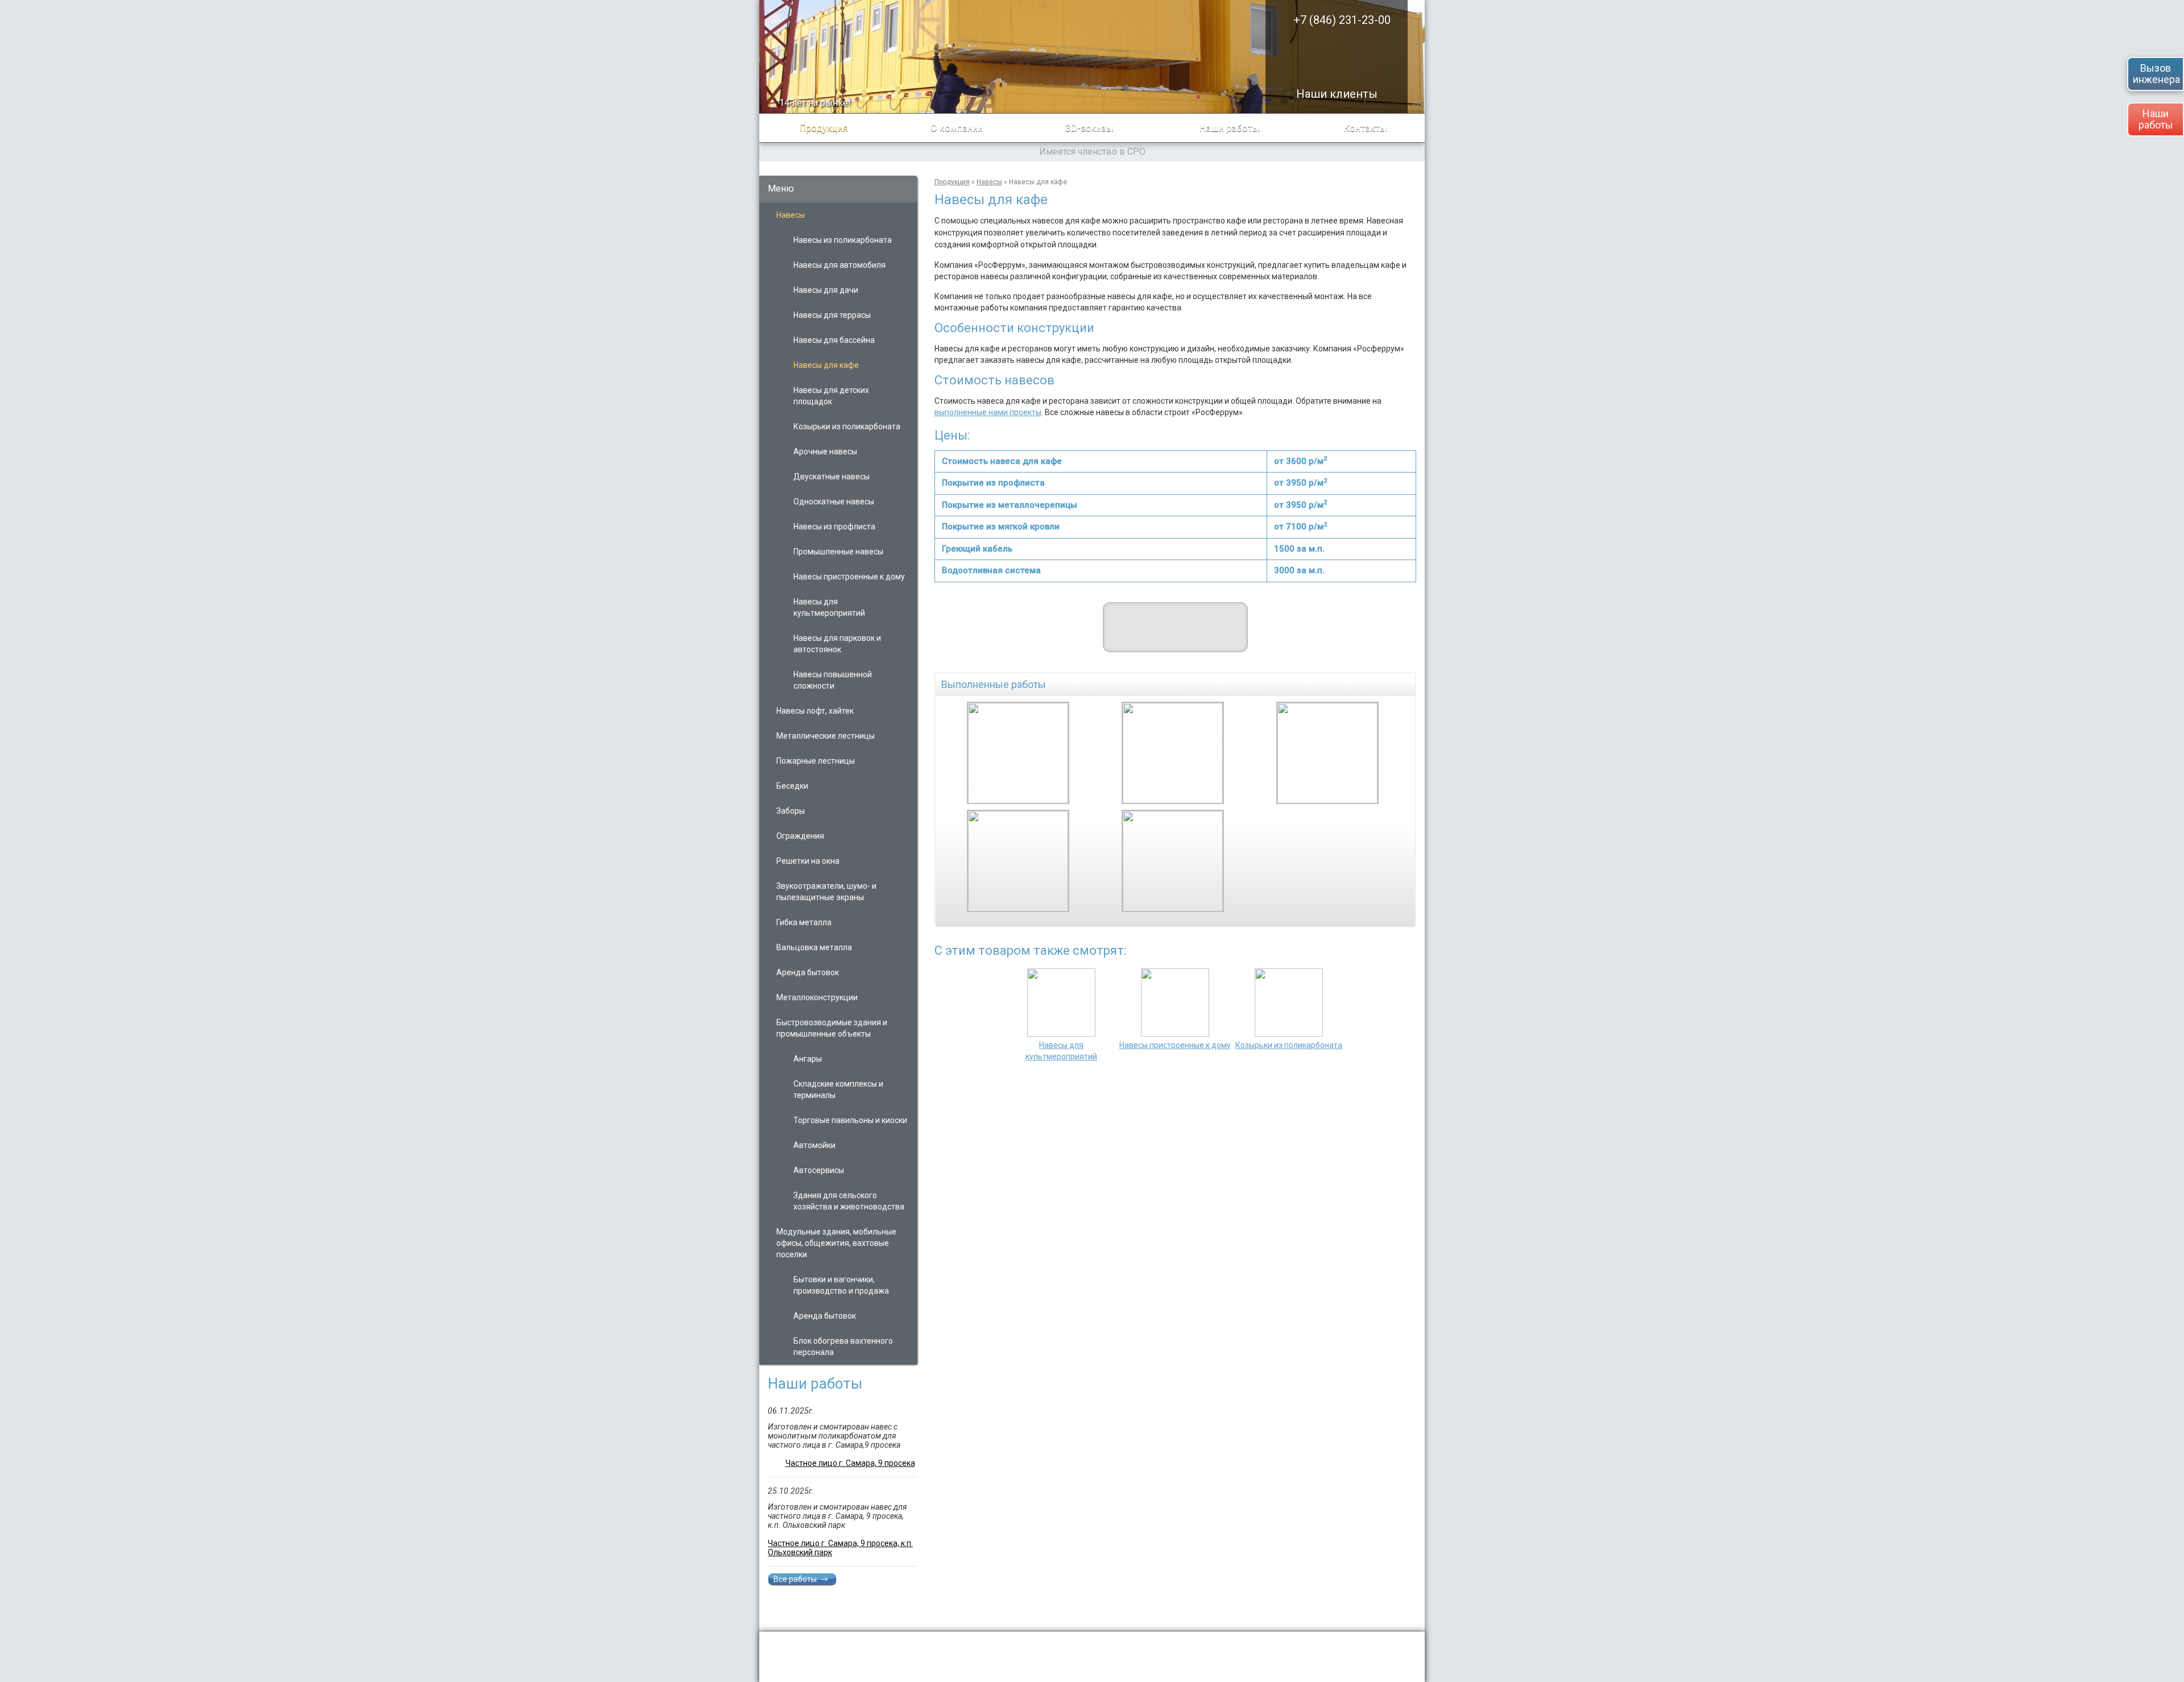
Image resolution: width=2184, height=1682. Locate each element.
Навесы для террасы (832, 315)
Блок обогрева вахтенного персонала (843, 1347)
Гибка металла (804, 922)
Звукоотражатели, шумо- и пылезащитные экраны (826, 892)
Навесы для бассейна (834, 340)
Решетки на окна (808, 861)
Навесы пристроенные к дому (849, 577)
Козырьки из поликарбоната (847, 426)
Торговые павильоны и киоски (850, 1120)
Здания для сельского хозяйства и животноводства (849, 1201)
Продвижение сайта (1337, 1643)
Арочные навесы (825, 451)
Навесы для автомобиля (839, 265)
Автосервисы (819, 1170)
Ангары (808, 1059)
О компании (957, 128)
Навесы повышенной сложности (833, 680)
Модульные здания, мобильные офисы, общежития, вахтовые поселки (836, 1243)
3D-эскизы (1089, 128)
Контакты (1366, 128)
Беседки (792, 786)
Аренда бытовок (808, 972)
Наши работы (2156, 119)
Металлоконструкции (817, 997)
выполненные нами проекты (988, 412)
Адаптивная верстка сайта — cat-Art (1348, 1654)
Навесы (791, 215)
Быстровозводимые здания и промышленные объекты (832, 1028)
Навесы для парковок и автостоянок (837, 644)
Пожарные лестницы (816, 761)
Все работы (795, 1579)
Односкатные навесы (834, 502)
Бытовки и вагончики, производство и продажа (841, 1285)
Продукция (824, 128)
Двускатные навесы (832, 477)
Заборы (791, 811)
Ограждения (800, 836)
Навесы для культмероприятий (829, 607)
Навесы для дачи (826, 290)
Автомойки (814, 1145)
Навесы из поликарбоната (843, 240)
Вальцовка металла (814, 947)
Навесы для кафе (826, 365)
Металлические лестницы (826, 736)
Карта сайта (1393, 1668)
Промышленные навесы (838, 552)
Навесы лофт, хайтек (815, 711)
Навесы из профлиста (834, 527)
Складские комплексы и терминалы (838, 1089)
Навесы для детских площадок (831, 396)
